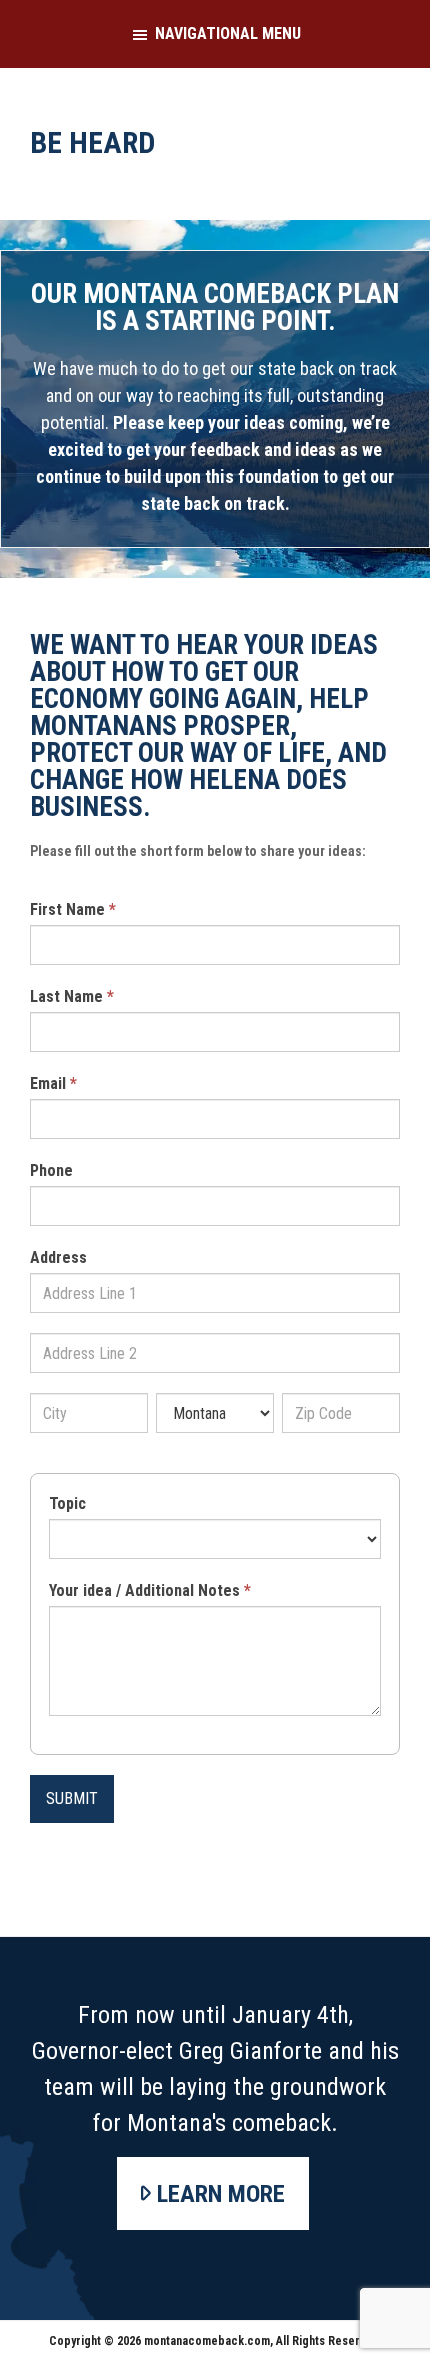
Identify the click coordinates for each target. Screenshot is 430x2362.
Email (53, 1083)
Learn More (221, 2194)
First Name (73, 909)
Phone (51, 1170)
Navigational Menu (228, 33)
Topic (67, 1503)
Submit (72, 1798)
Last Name (72, 996)
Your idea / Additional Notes (150, 1590)
